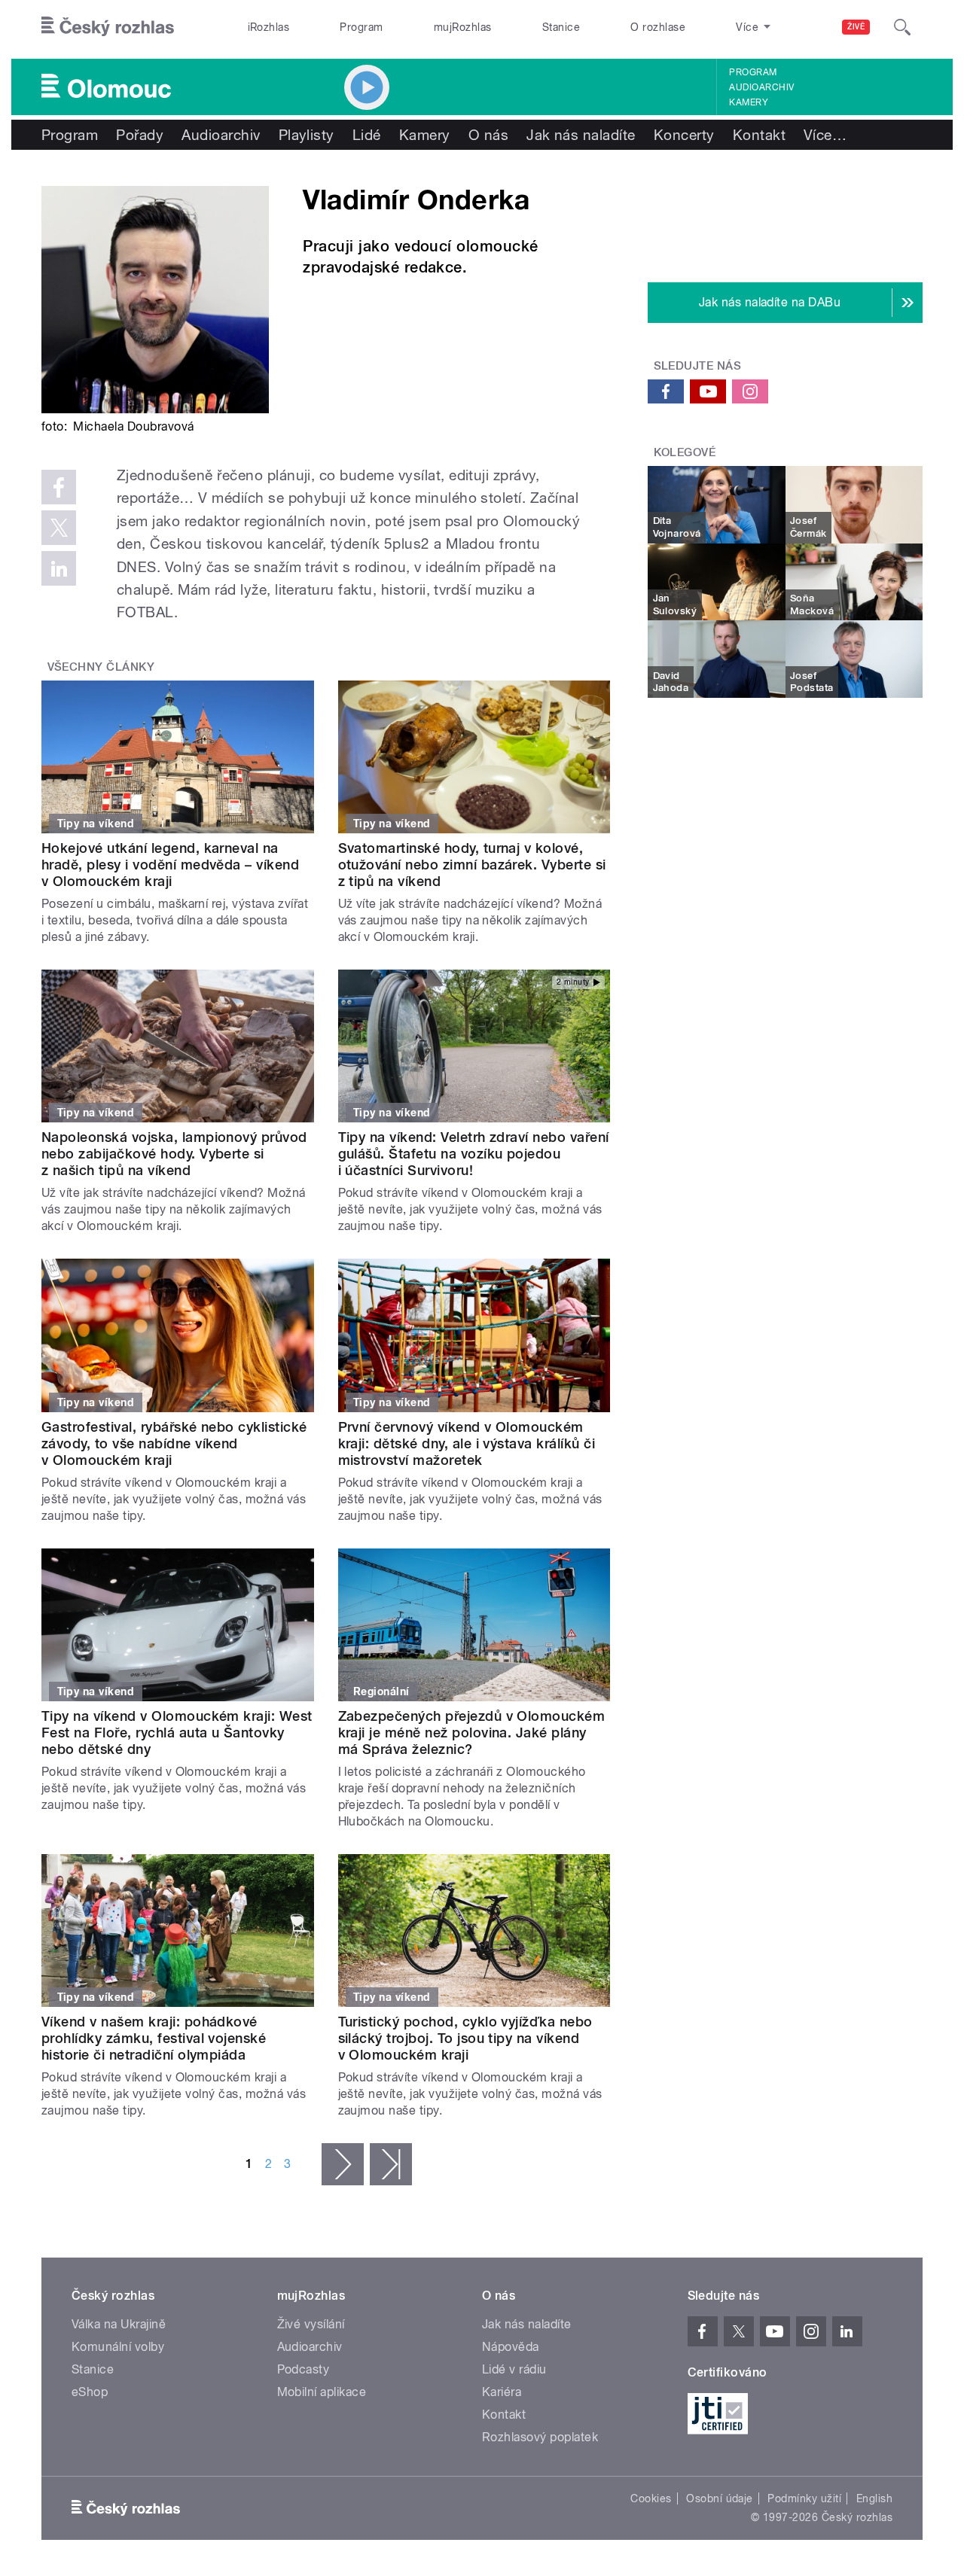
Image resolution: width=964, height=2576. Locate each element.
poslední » (391, 2164)
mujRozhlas (463, 27)
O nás (488, 135)
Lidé (367, 135)
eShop (90, 2392)
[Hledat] (902, 27)
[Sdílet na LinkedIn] (59, 568)
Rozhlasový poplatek (540, 2437)
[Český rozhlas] (108, 27)
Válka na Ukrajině (119, 2324)
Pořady (140, 135)
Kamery (749, 102)
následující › (343, 2164)
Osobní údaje (720, 2498)
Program (361, 27)
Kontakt (759, 135)
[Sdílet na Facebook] (59, 487)
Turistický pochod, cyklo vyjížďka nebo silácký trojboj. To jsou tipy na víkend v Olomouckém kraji (465, 2038)
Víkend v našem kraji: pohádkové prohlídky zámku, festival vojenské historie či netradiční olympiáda (154, 2038)
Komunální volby (118, 2347)
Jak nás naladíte (581, 135)
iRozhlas (269, 27)
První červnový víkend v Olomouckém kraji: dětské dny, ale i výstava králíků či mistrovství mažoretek (467, 1443)
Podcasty (304, 2369)
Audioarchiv (761, 87)
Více (825, 135)
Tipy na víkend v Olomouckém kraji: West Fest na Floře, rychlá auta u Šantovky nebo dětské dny (177, 1733)
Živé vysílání (311, 2324)
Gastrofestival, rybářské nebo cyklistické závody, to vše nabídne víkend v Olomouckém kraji (174, 1443)
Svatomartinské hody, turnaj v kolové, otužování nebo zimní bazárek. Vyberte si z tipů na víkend (472, 865)
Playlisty (307, 135)
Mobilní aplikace (322, 2392)
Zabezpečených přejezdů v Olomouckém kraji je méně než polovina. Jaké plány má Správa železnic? (472, 1733)
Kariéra (502, 2392)
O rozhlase (658, 27)
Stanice (561, 27)
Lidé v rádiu (514, 2369)
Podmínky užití (804, 2498)
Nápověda (511, 2347)
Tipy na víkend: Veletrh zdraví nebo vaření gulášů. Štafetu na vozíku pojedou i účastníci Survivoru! (474, 1154)
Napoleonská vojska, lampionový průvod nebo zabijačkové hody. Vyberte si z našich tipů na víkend (174, 1154)
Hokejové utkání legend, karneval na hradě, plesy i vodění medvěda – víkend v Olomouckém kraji (170, 865)
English (874, 2498)
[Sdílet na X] (59, 528)
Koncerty (684, 135)
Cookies (651, 2498)
